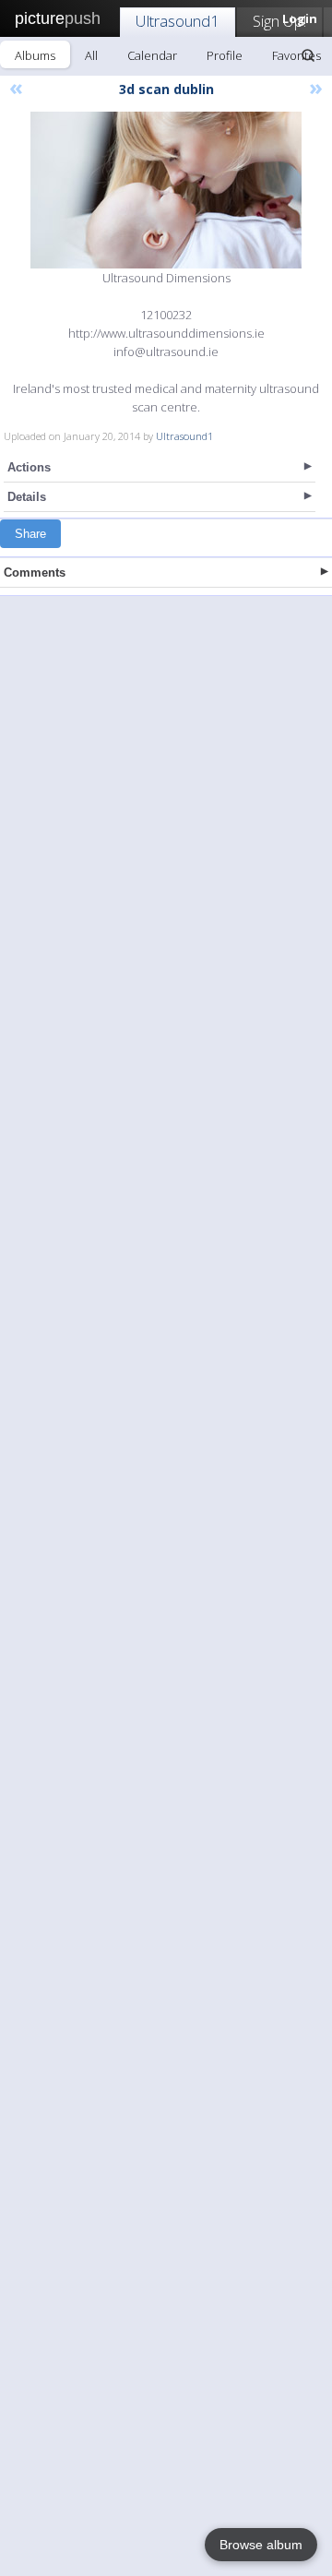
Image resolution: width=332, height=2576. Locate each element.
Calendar (152, 55)
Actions (29, 467)
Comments (35, 572)
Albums (35, 55)
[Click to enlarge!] (166, 190)
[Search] (308, 55)
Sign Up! (279, 21)
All (91, 55)
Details (27, 497)
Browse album (261, 2545)
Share (30, 534)
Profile (225, 55)
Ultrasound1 (178, 21)
